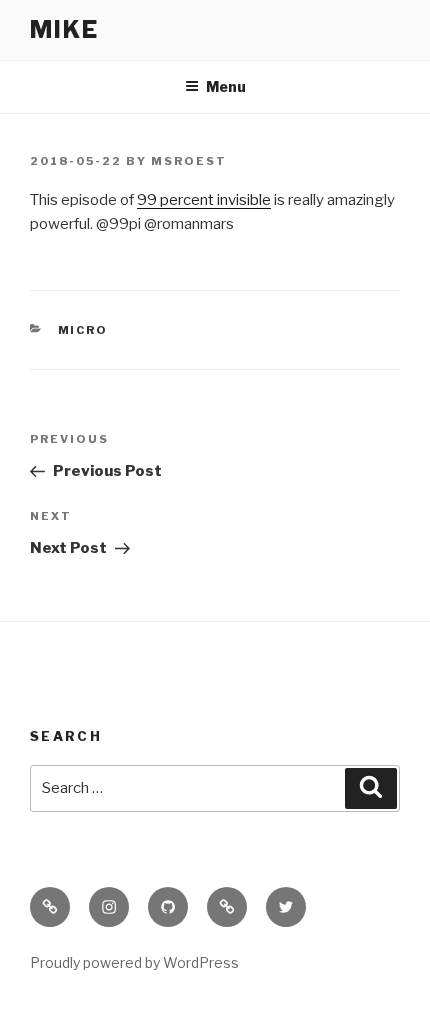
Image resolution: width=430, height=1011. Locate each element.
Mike (64, 29)
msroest (189, 161)
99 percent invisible (204, 200)
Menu (226, 86)
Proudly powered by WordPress (134, 962)
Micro (83, 330)
